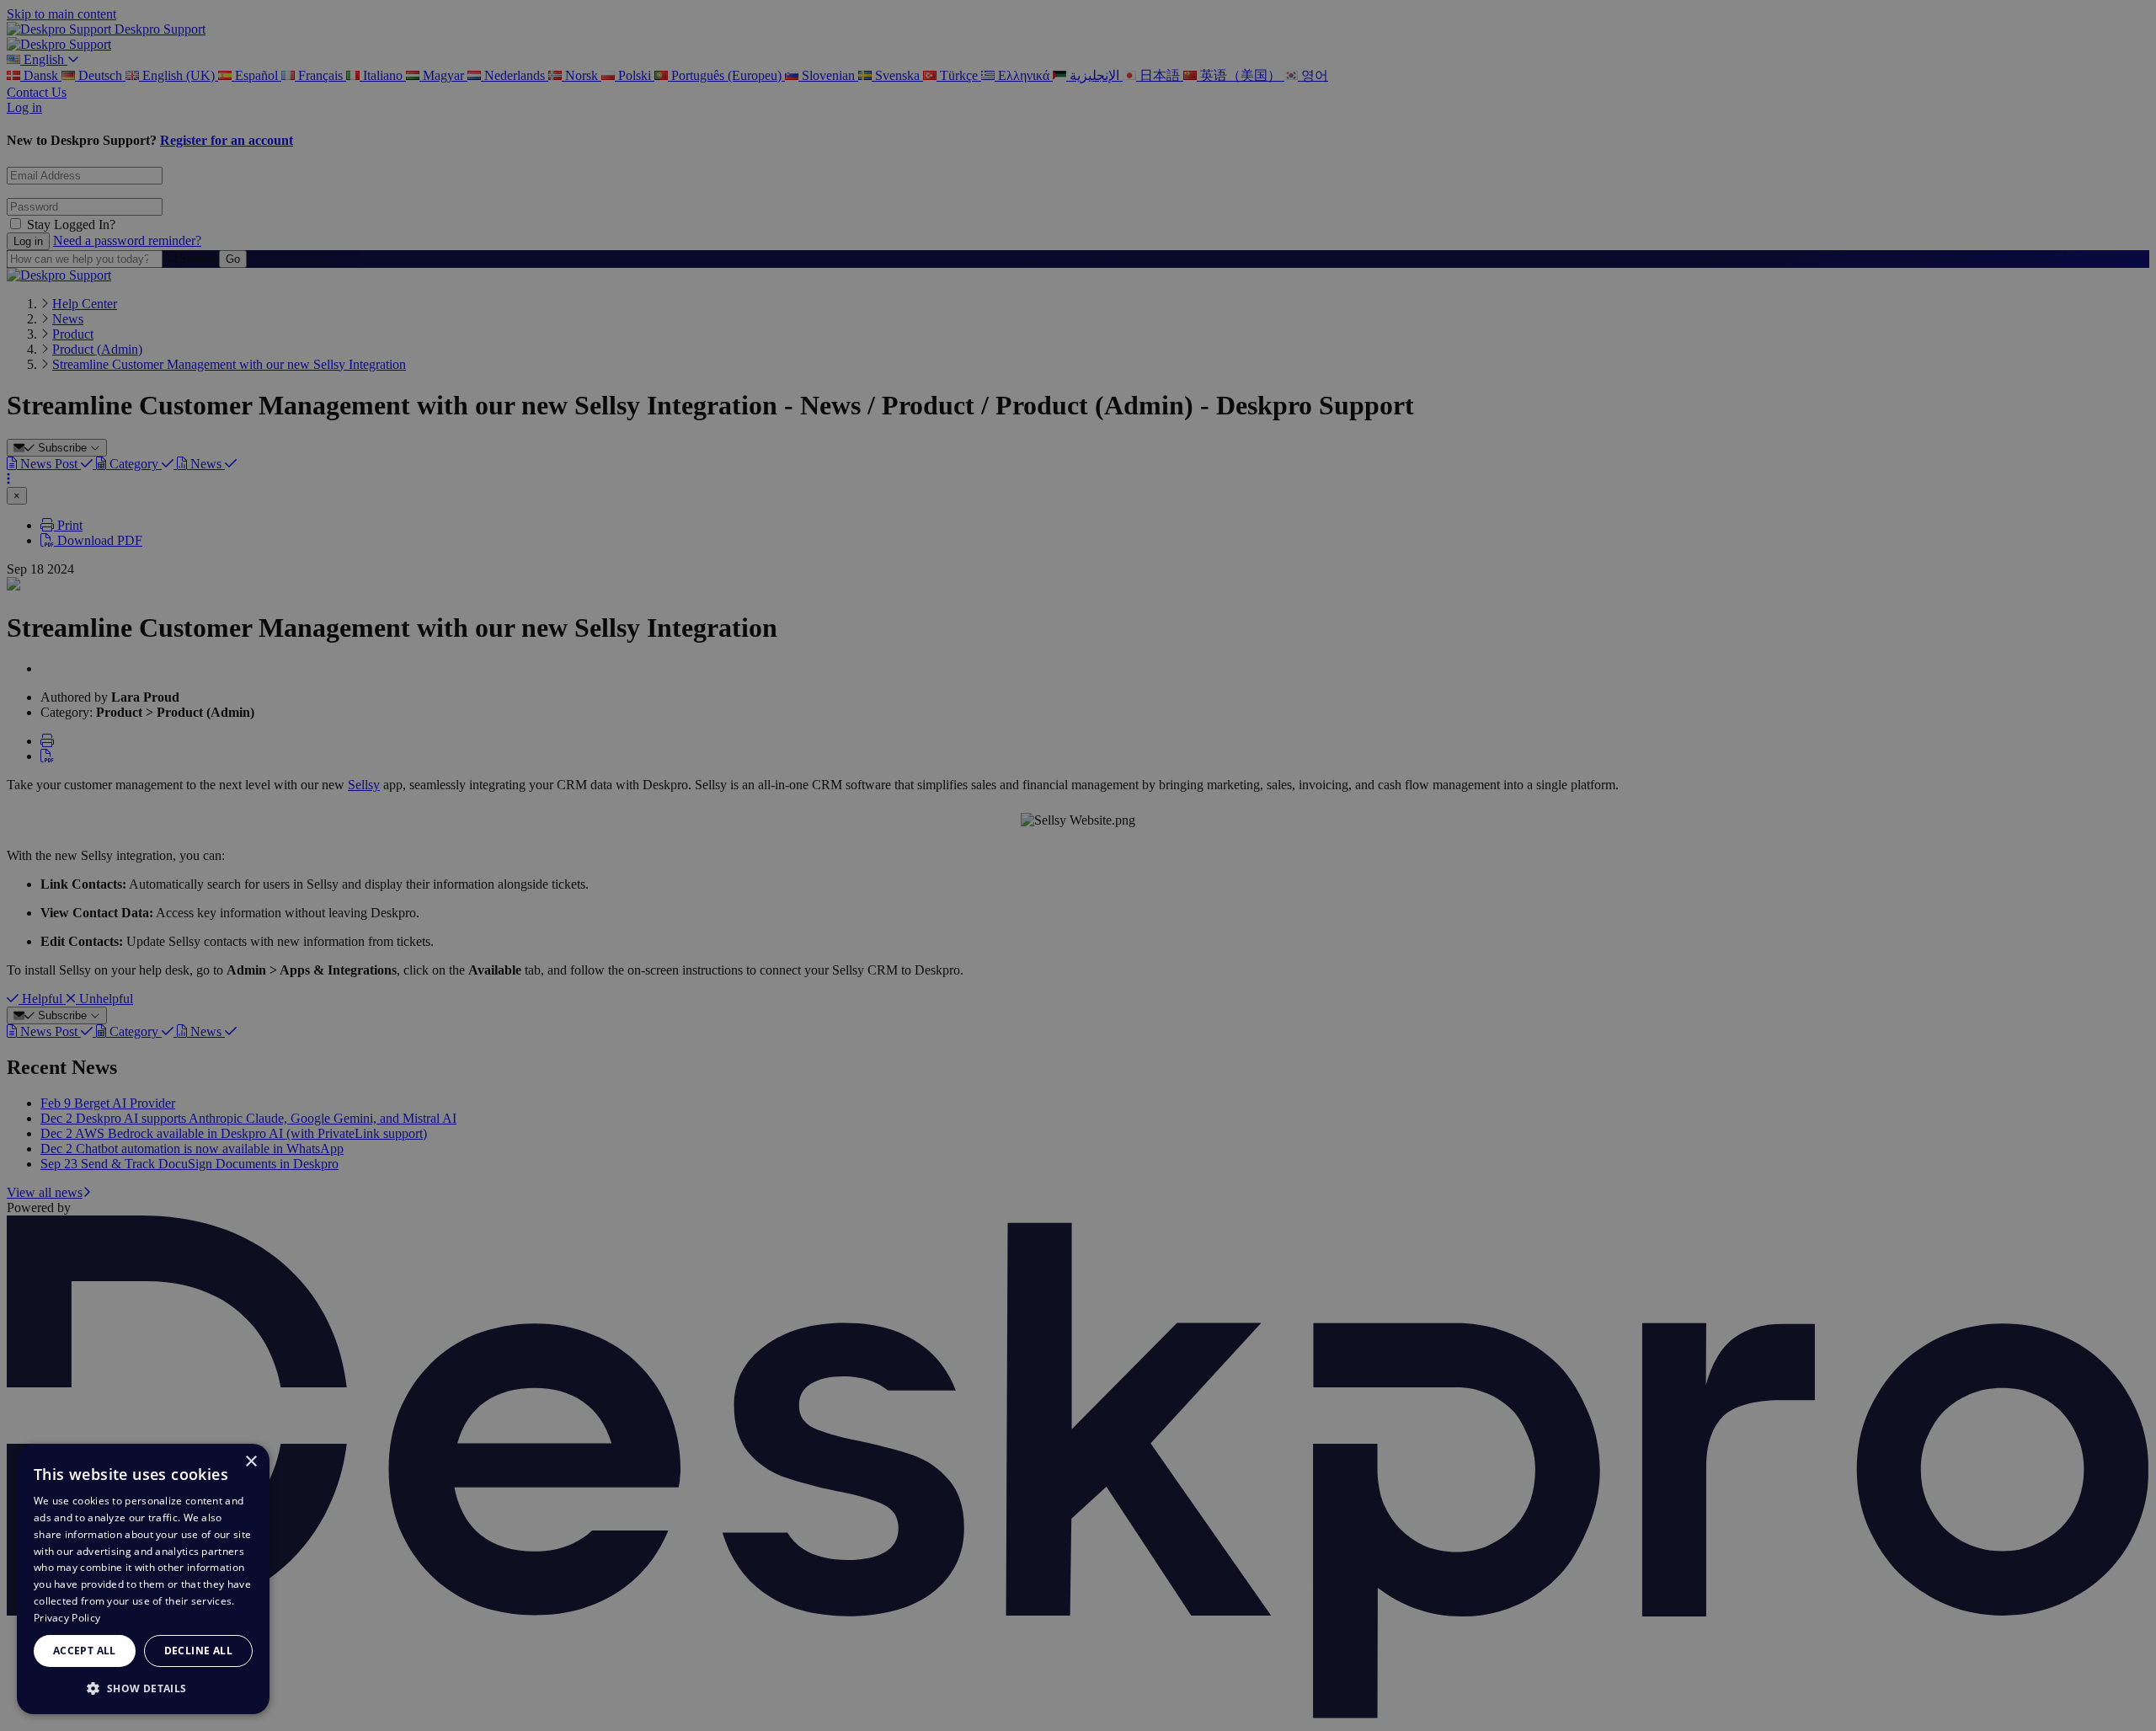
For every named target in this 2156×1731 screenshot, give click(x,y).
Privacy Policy (67, 1618)
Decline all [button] (198, 1651)
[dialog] (143, 1579)
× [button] (251, 1462)
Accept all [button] (85, 1651)
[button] (143, 1688)
